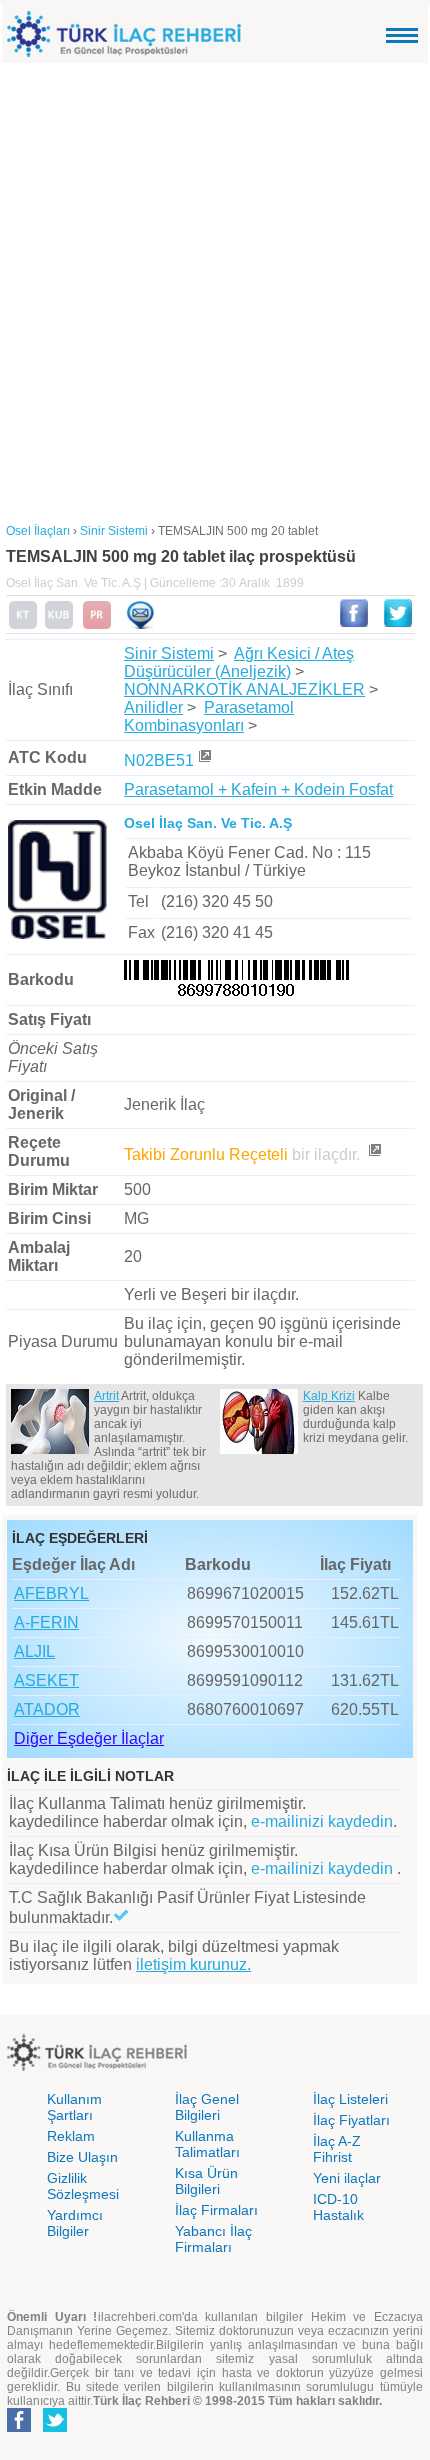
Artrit (106, 1396)
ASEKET (46, 1680)
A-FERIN (46, 1622)
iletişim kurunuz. (193, 1964)
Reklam (71, 2136)
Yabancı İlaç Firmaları (213, 2239)
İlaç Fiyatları (351, 2120)
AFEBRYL (51, 1593)
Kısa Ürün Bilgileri (206, 2181)
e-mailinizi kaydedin (322, 1821)
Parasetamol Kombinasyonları (209, 716)
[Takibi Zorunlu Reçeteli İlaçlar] (374, 1154)
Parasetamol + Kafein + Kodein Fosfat (258, 789)
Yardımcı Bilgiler (75, 2223)
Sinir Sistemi (169, 653)
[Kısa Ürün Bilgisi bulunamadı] (59, 625)
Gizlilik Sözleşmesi (83, 2186)
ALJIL (34, 1651)
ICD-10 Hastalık (338, 2207)
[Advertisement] (215, 288)
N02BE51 (159, 760)
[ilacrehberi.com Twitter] (55, 2428)
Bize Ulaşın (82, 2157)
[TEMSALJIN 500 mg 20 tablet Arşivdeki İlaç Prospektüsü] (97, 625)
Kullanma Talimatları (207, 2144)
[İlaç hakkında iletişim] (140, 625)
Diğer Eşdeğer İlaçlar (89, 1738)
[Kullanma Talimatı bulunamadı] (23, 625)
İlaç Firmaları (216, 2210)
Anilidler (153, 707)
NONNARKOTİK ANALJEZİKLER (244, 689)
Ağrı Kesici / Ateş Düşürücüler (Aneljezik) (239, 662)
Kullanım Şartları (74, 2107)
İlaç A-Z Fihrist (337, 2149)
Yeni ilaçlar (347, 2178)
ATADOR (47, 1709)
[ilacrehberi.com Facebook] (19, 2428)
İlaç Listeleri (350, 2099)
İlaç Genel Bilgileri (207, 2107)
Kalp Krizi (329, 1396)
